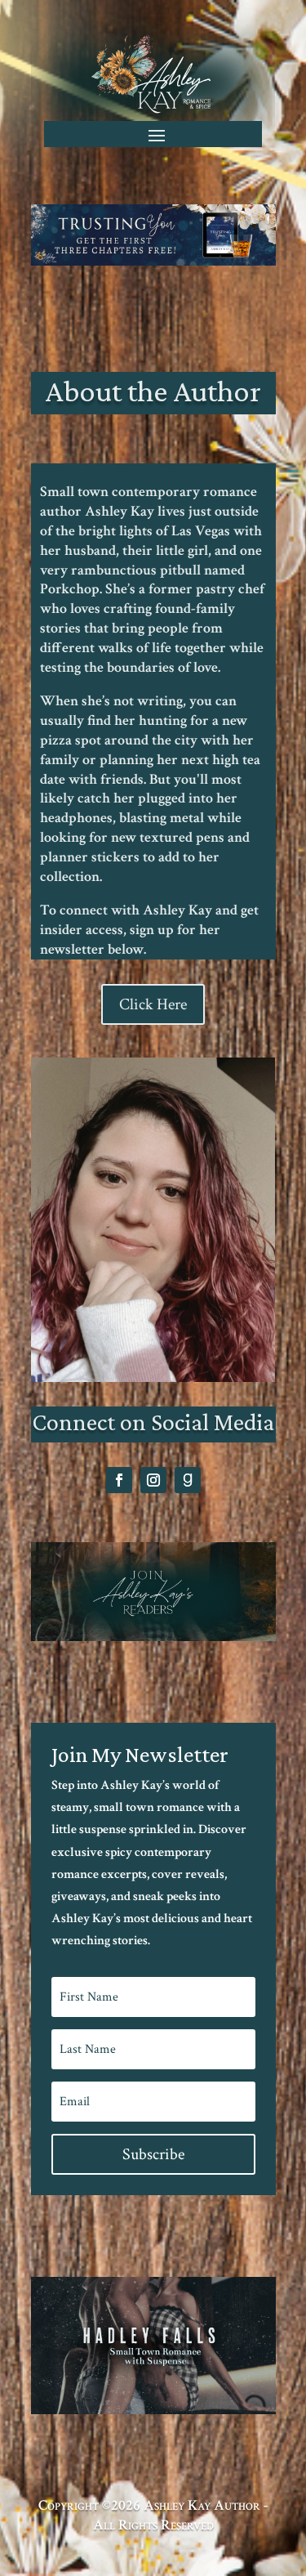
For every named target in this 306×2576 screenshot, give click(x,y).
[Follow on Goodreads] (188, 1480)
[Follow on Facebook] (119, 1480)
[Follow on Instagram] (153, 1480)
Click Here (153, 1004)
